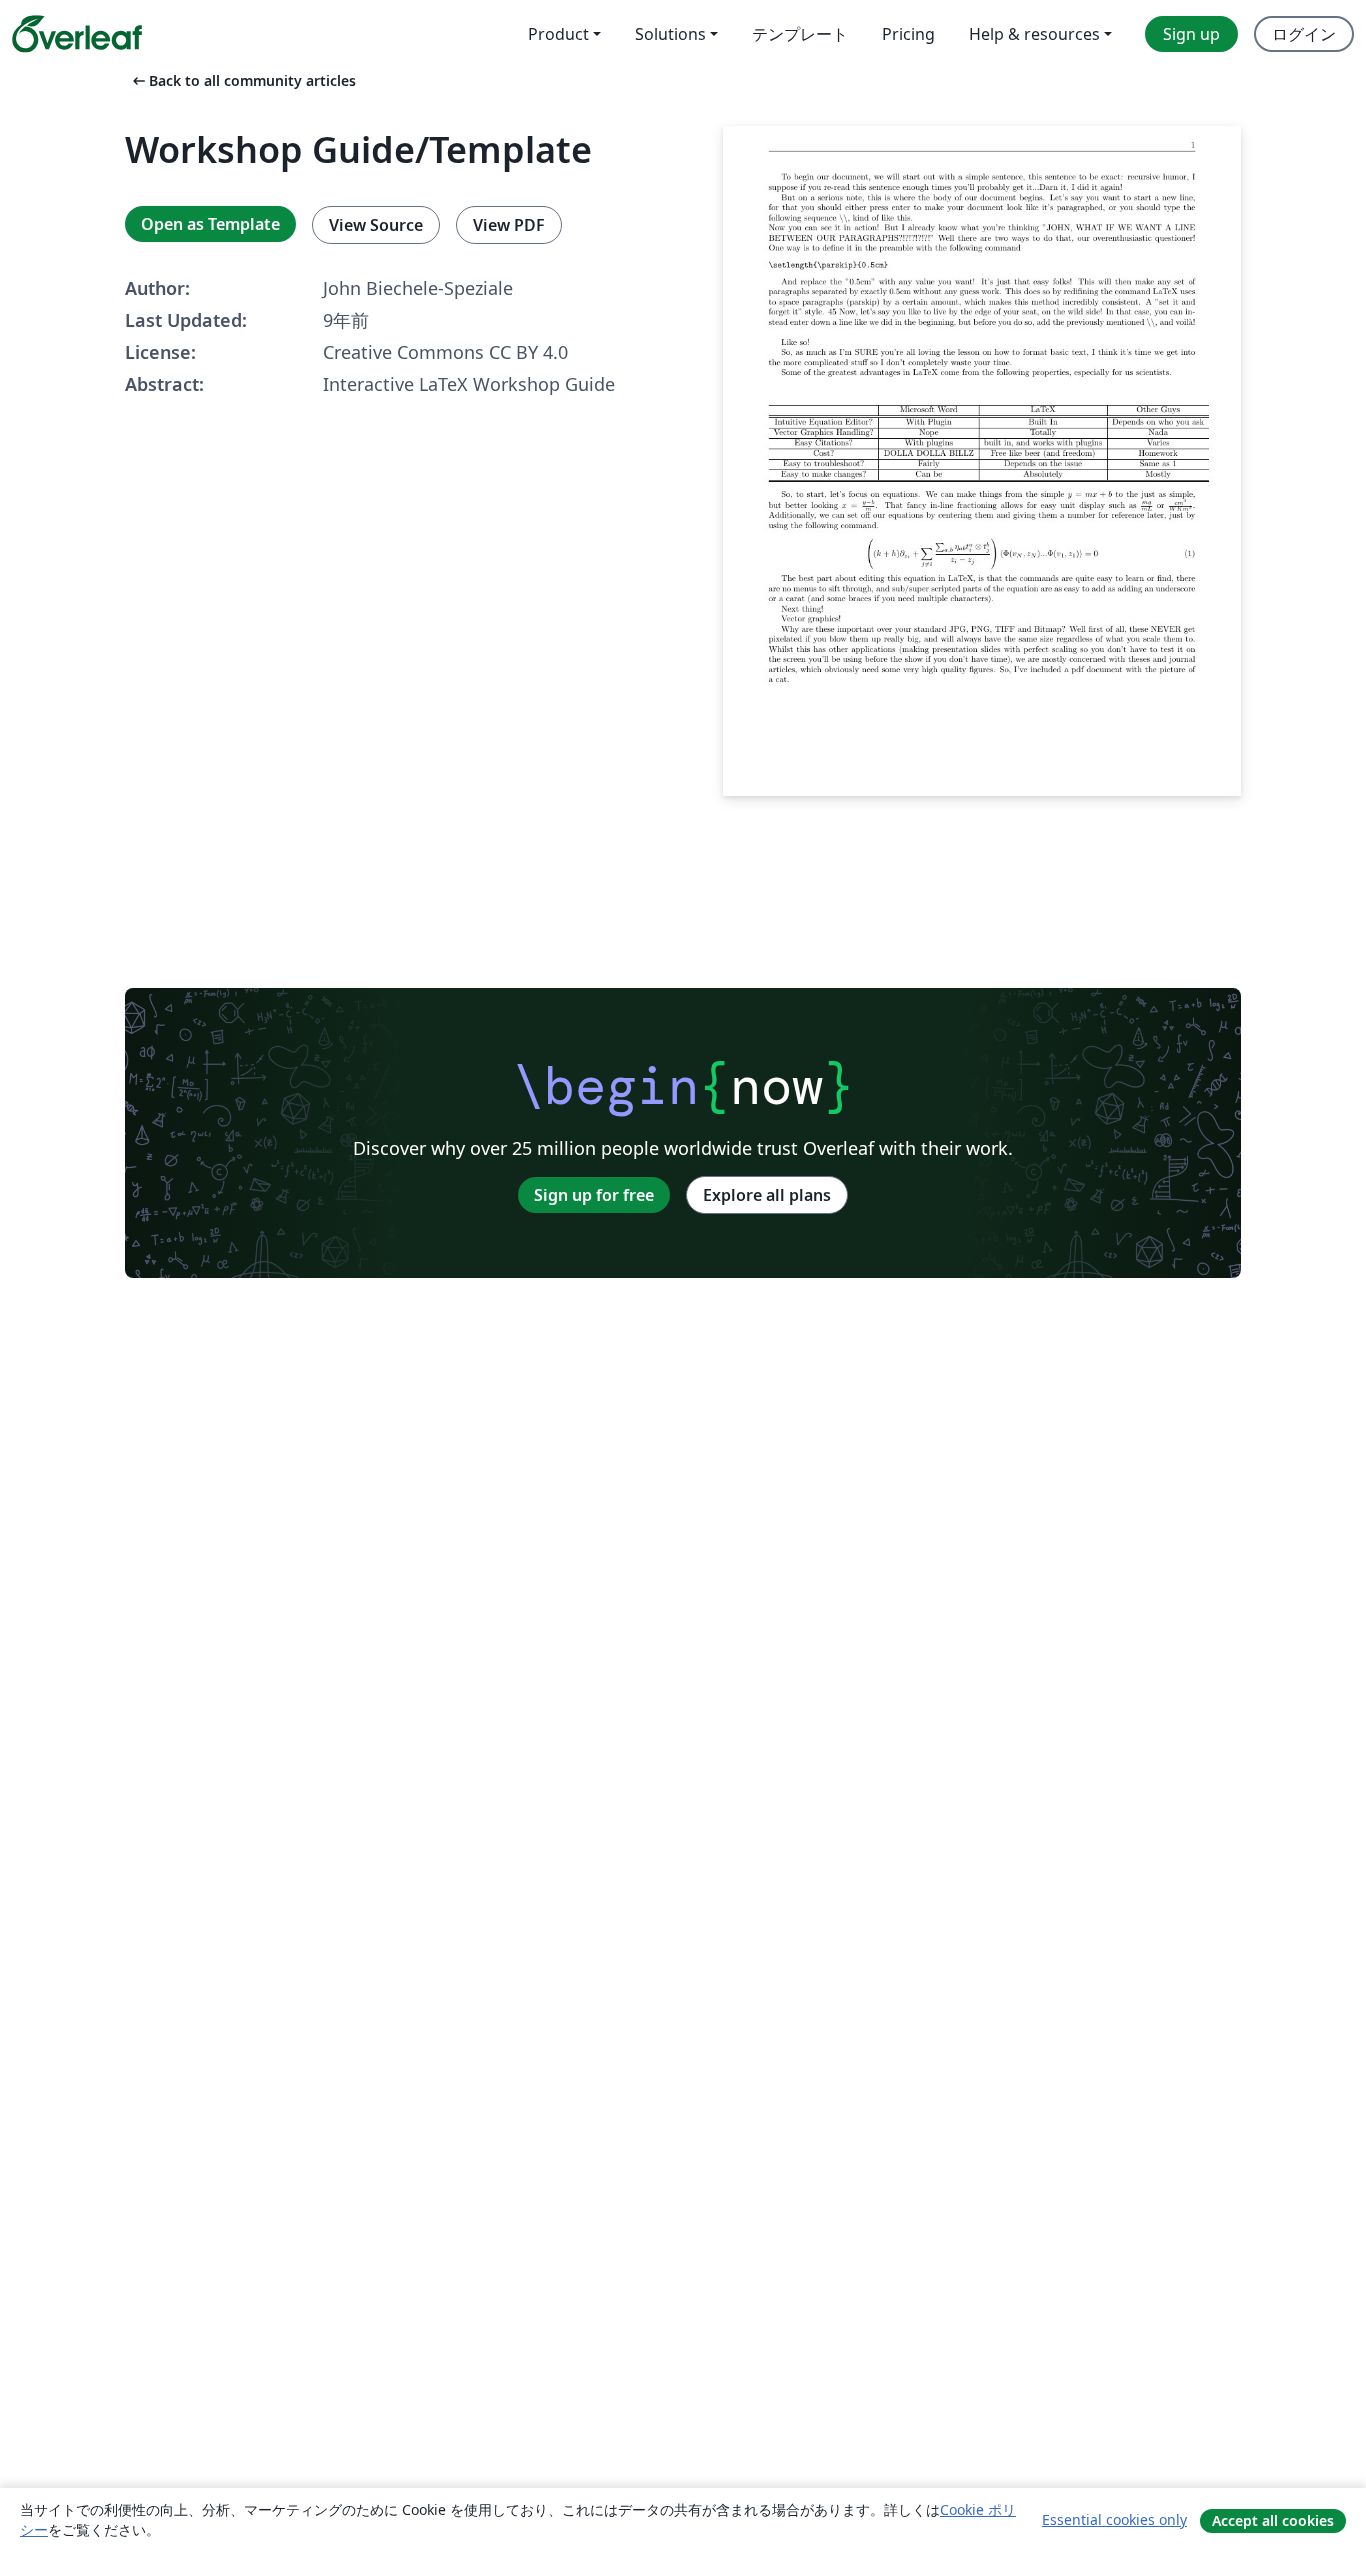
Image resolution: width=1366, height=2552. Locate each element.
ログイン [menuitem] (1304, 34)
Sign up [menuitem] (1191, 34)
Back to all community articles (242, 80)
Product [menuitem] (558, 34)
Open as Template (210, 224)
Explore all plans (767, 1195)
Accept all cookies (1273, 2520)
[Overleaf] (77, 34)
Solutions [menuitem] (670, 34)
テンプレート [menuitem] (800, 34)
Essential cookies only (1114, 2519)
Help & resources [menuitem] (1034, 34)
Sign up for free (594, 1195)
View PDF (509, 225)
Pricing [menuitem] (908, 34)
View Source (376, 225)
